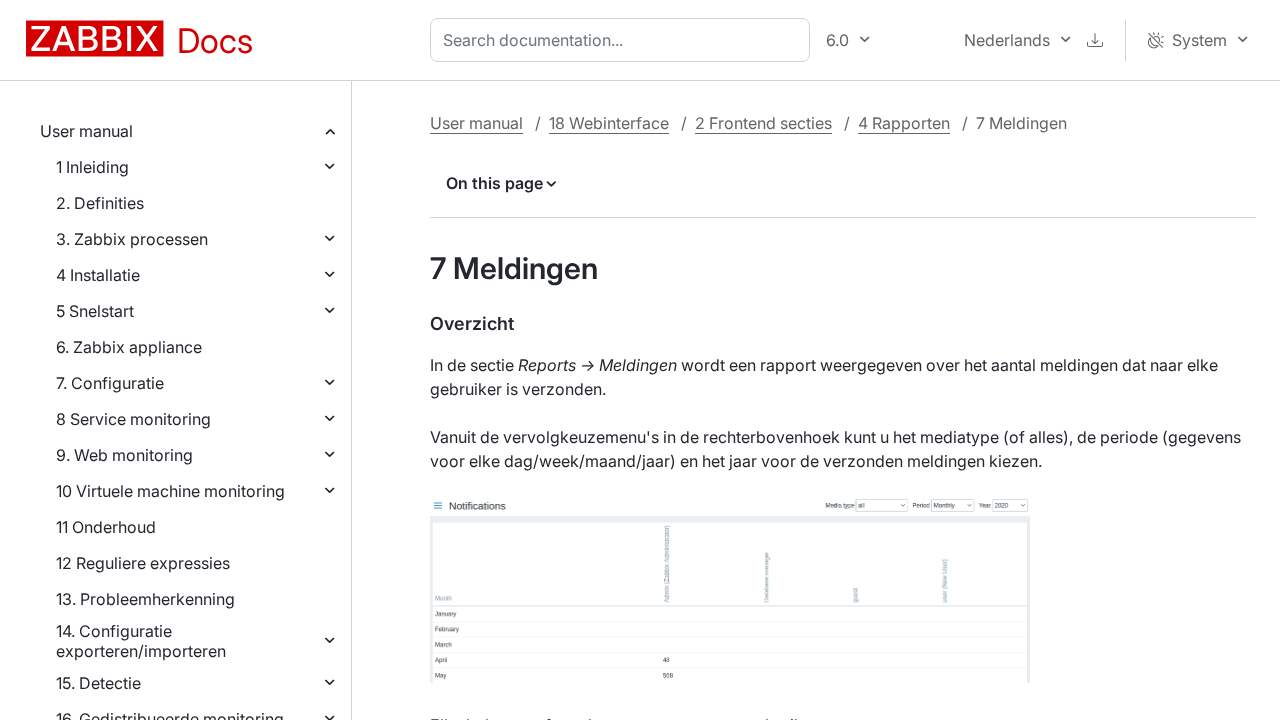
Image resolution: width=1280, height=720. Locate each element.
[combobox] (624, 40)
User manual (86, 131)
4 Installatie (98, 275)
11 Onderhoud (106, 527)
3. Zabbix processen (132, 239)
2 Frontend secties (763, 123)
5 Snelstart (95, 311)
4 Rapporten (904, 123)
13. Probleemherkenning (145, 599)
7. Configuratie (110, 383)
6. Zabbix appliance (129, 347)
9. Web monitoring (124, 455)
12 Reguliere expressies (143, 563)
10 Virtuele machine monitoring (170, 491)
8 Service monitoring (133, 419)
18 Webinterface (609, 123)
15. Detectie (98, 683)
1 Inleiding (92, 167)
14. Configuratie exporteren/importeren (141, 641)
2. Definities (100, 203)
